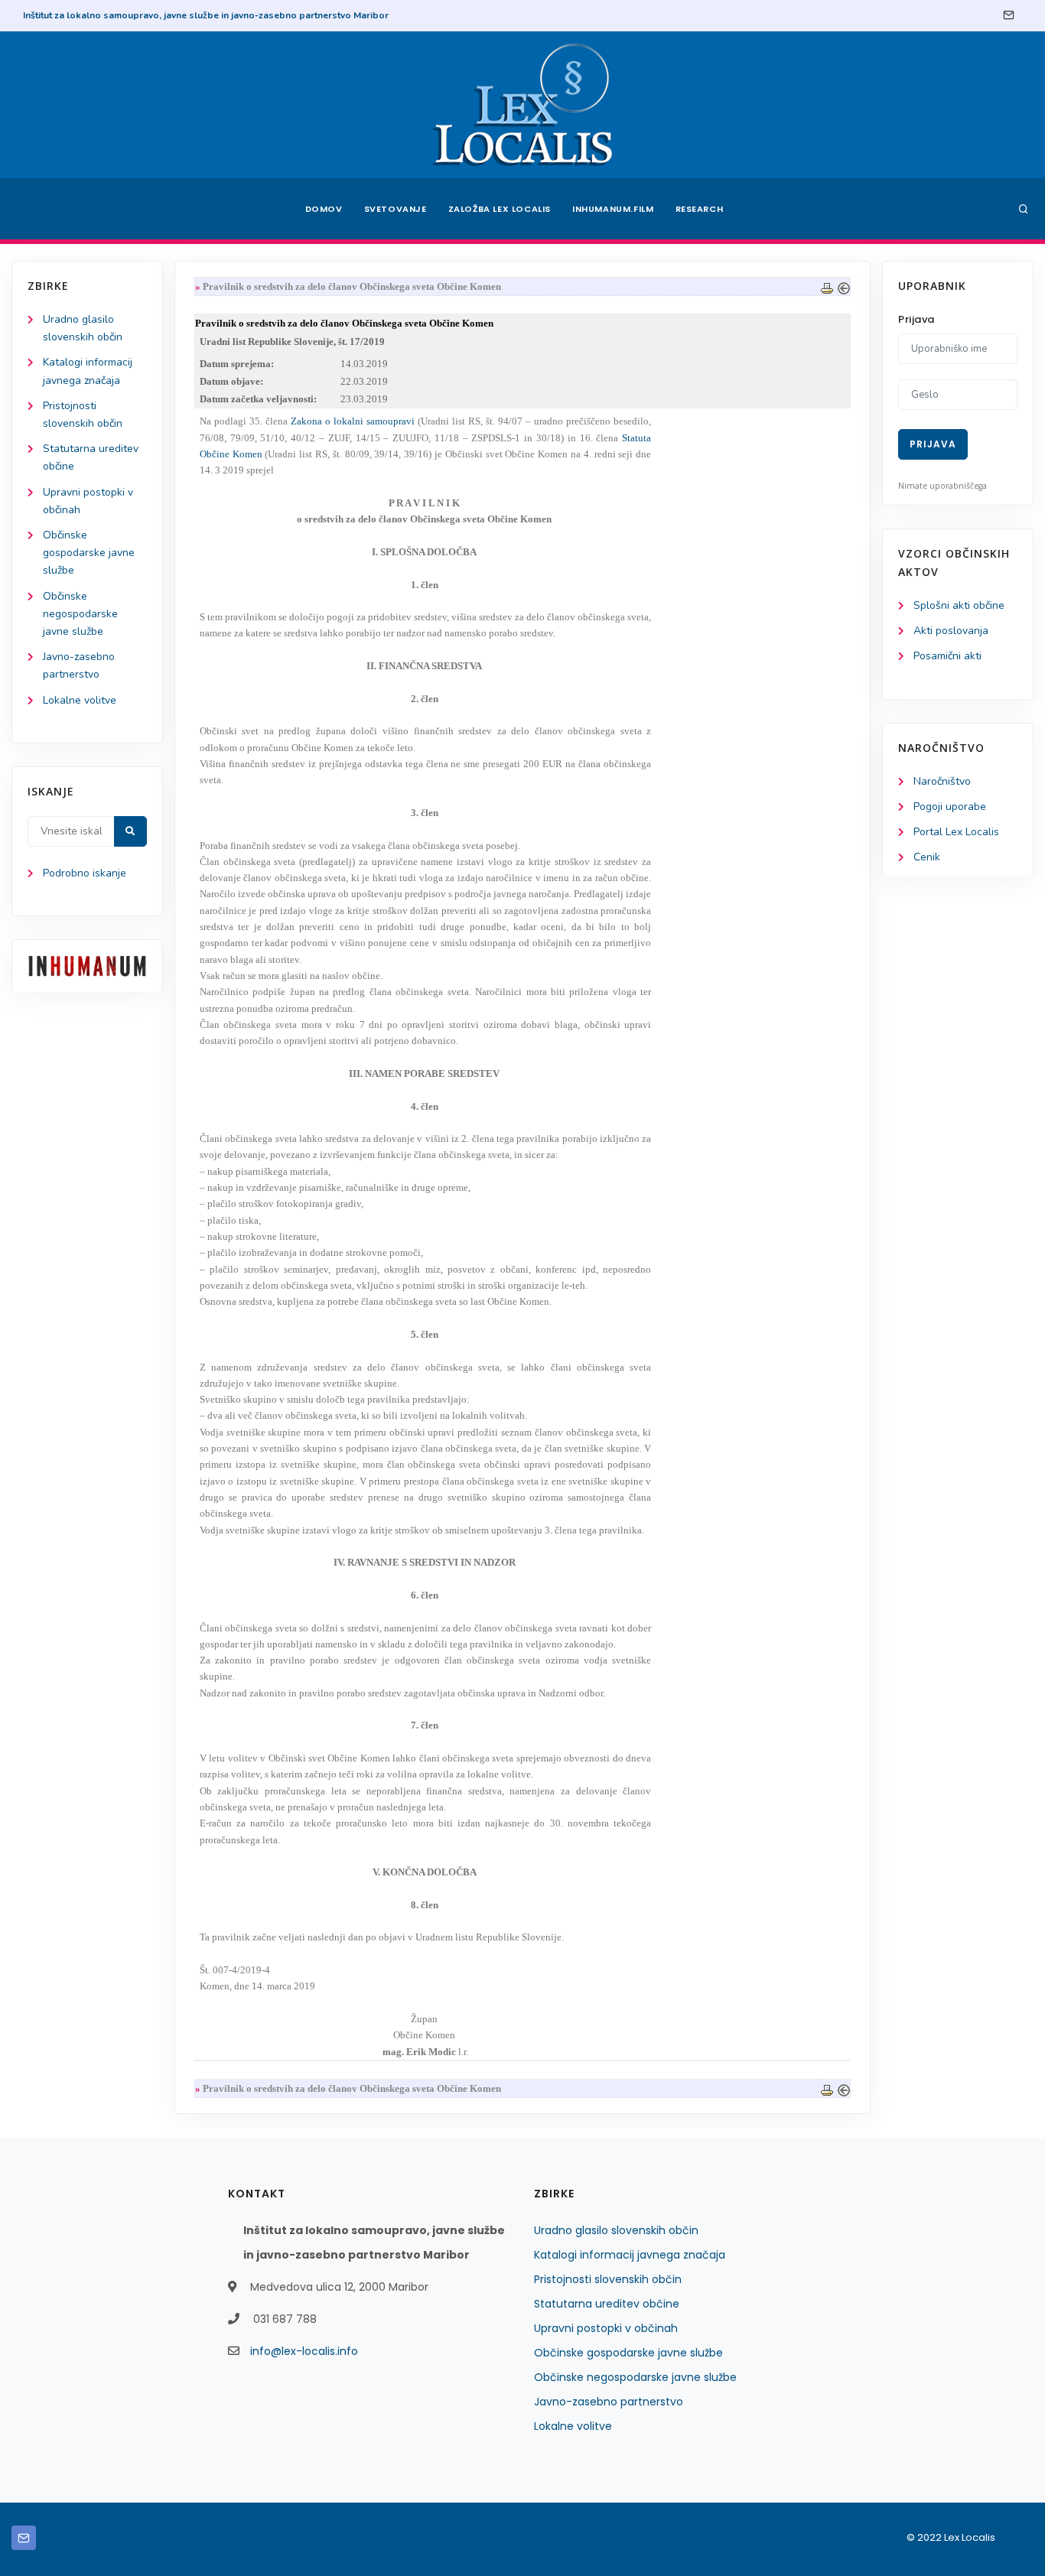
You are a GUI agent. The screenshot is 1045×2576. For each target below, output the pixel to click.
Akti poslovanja (951, 631)
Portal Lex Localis (956, 832)
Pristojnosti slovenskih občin (608, 2279)
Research (700, 209)
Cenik (927, 857)
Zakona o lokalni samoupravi (353, 421)
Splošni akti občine (959, 605)
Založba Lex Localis (500, 209)
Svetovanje (396, 209)
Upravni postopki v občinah (606, 2328)
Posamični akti (947, 656)
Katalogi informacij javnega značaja (630, 2255)
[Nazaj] (844, 286)
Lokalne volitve (80, 700)
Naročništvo (942, 781)
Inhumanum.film (613, 209)
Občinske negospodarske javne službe (80, 614)
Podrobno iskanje (85, 873)
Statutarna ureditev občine (607, 2304)
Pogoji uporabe (950, 807)
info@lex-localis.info (304, 2351)
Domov (324, 209)
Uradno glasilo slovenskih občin (616, 2230)
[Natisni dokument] (827, 286)
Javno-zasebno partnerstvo (609, 2402)
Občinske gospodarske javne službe (89, 553)
